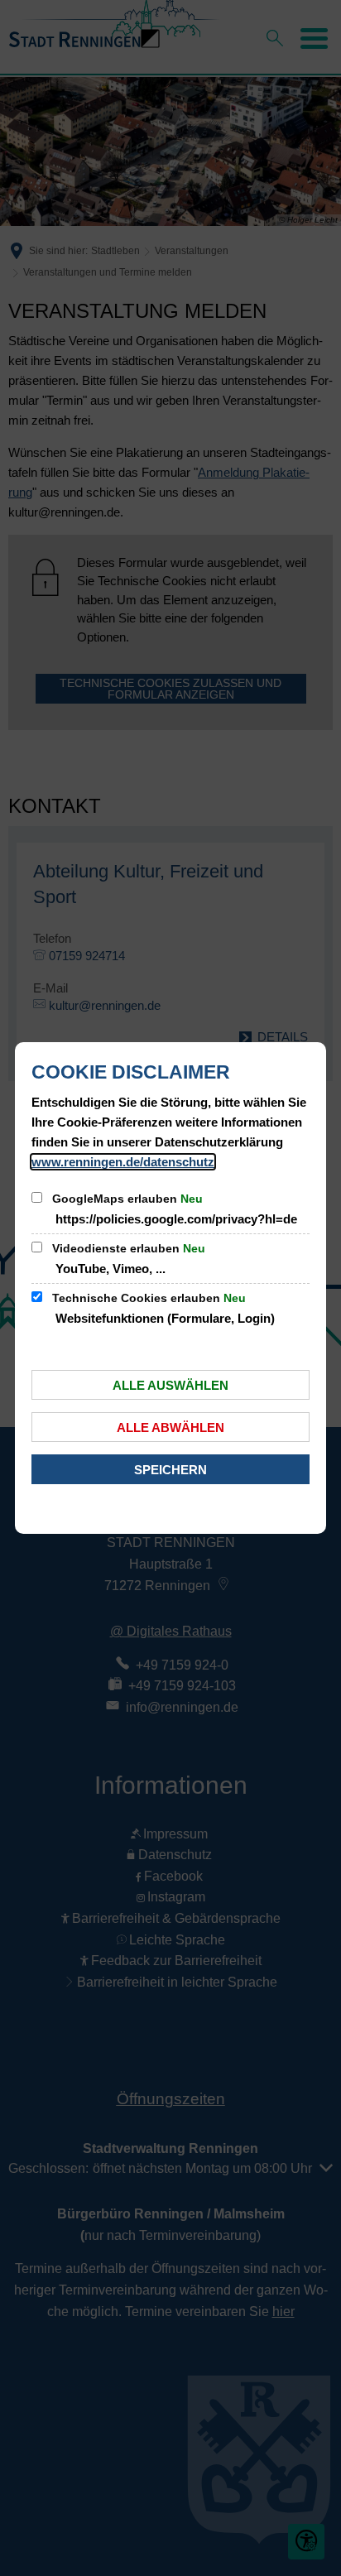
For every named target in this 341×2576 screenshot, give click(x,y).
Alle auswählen (170, 1385)
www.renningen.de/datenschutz (123, 1162)
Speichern (170, 1470)
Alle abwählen (170, 1427)
